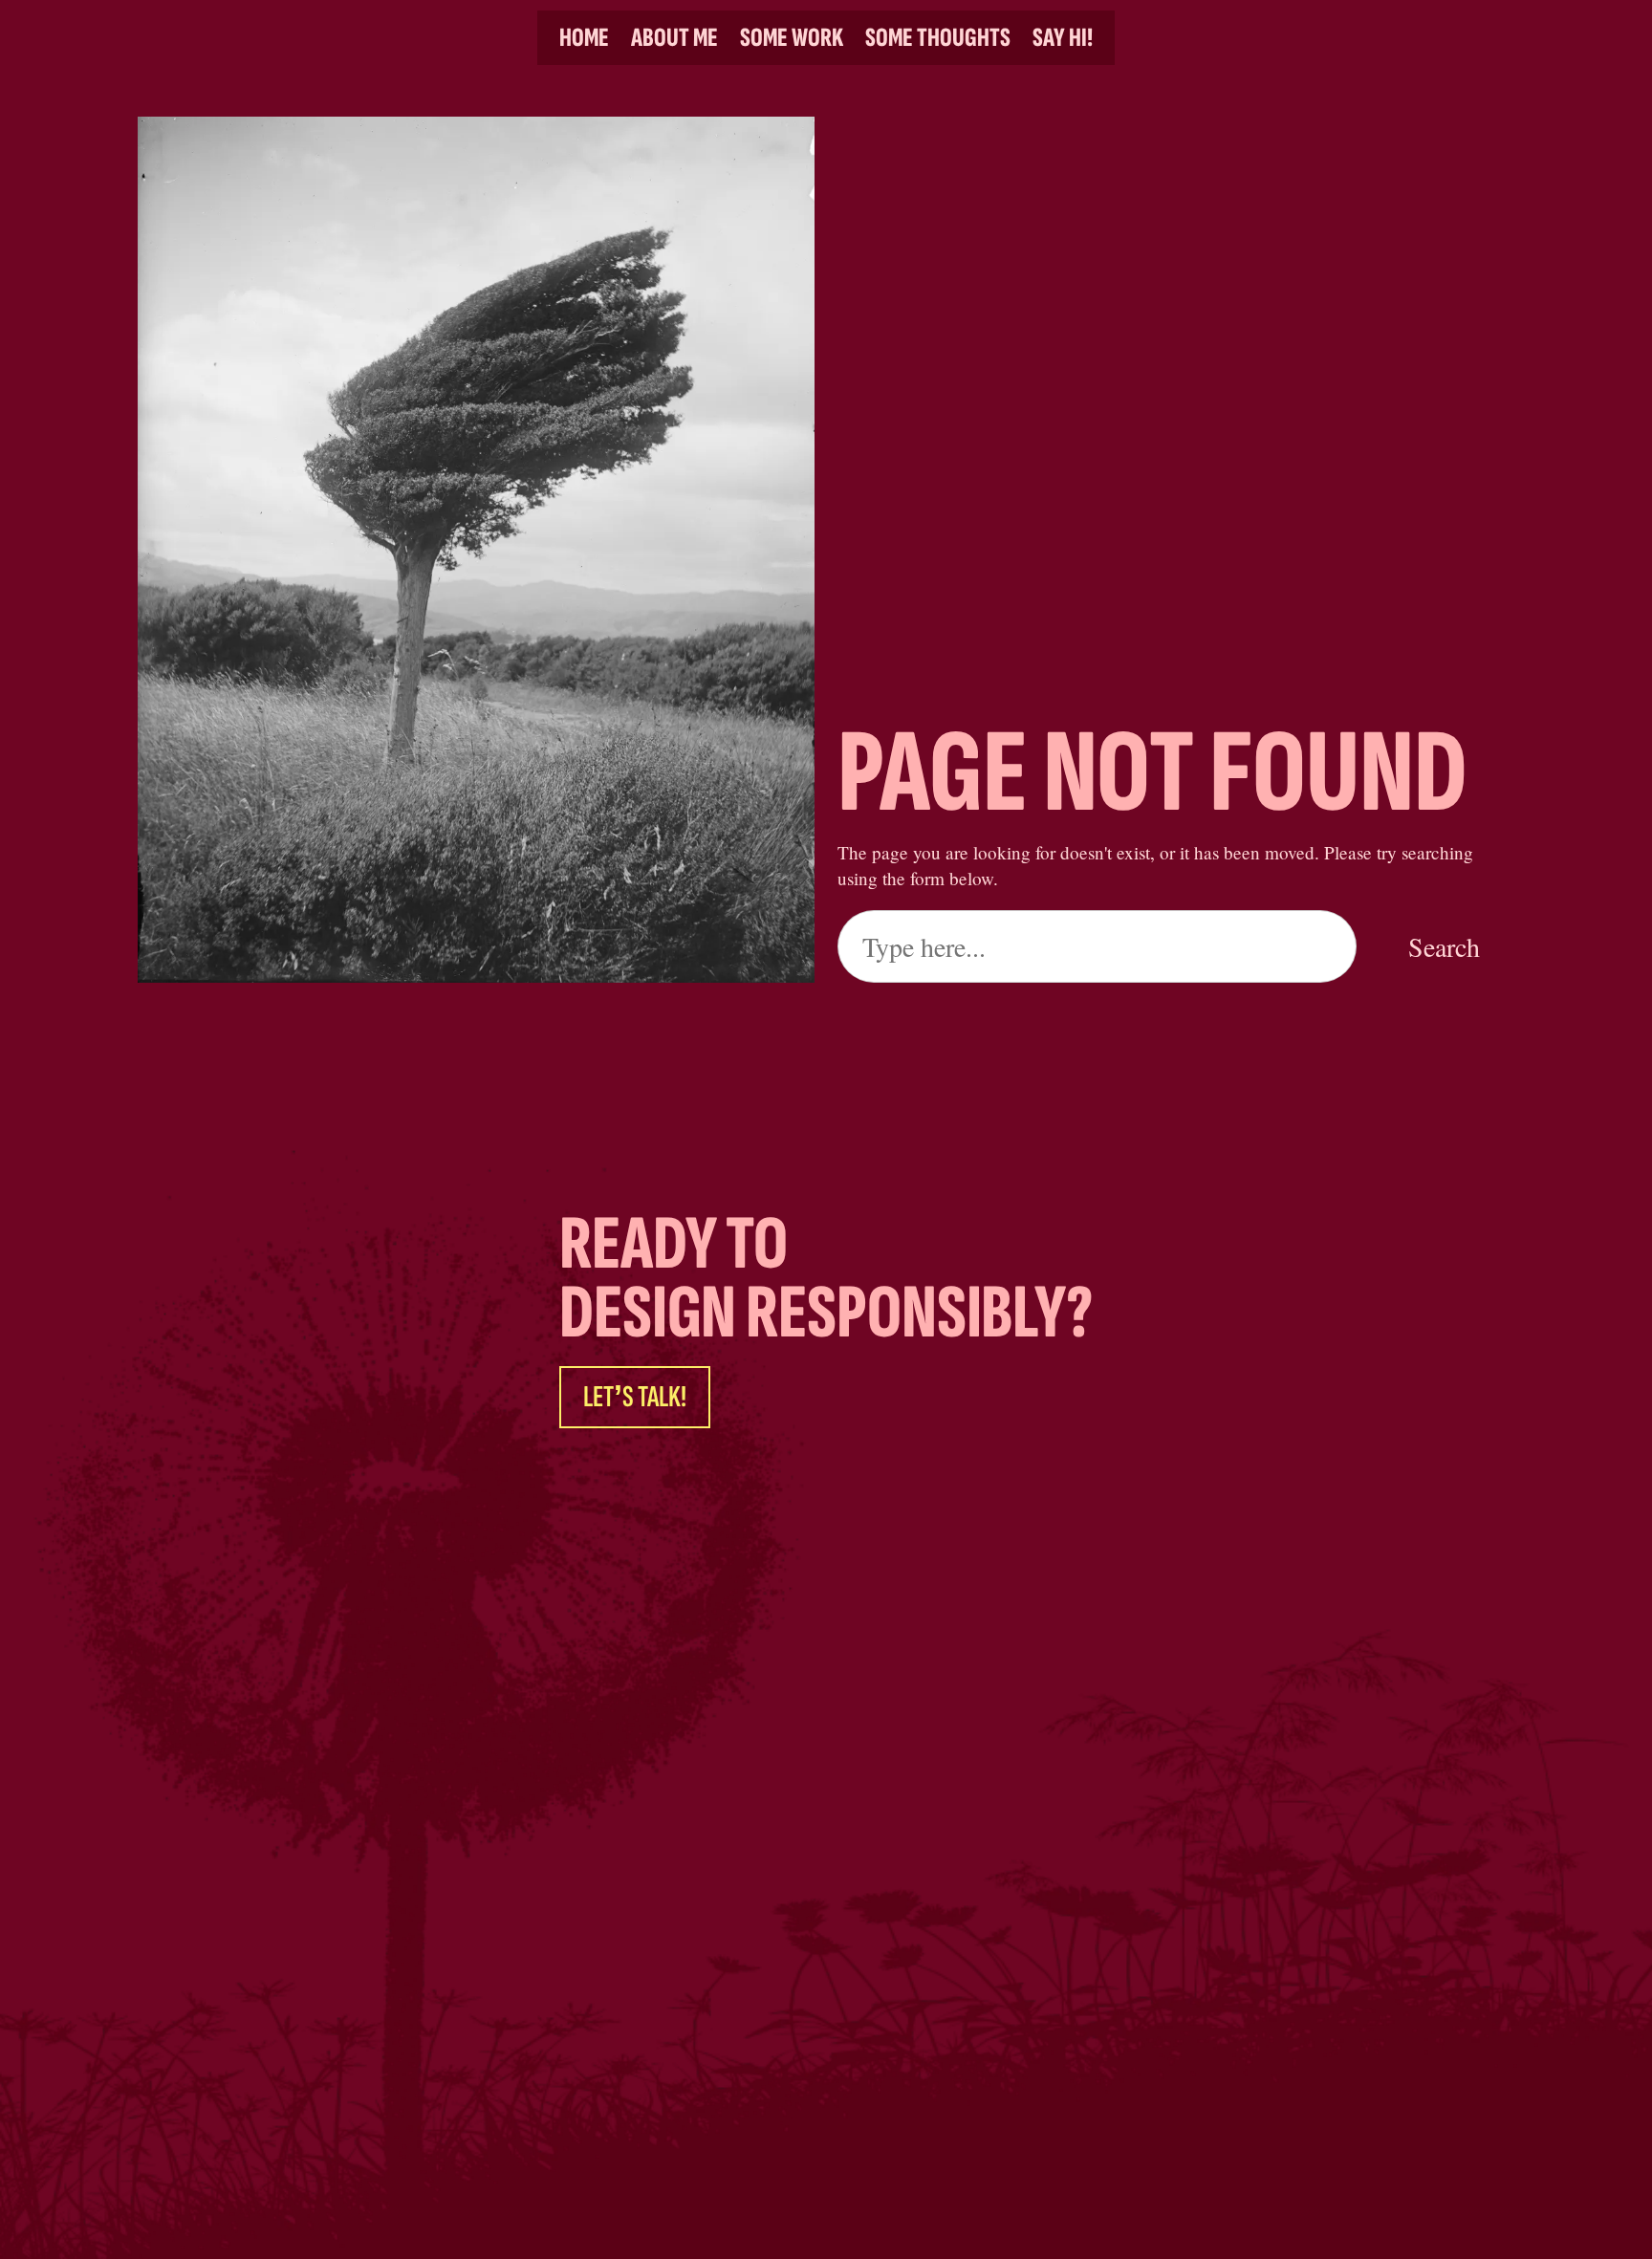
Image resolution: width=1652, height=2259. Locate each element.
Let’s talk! (635, 1397)
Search (1444, 946)
